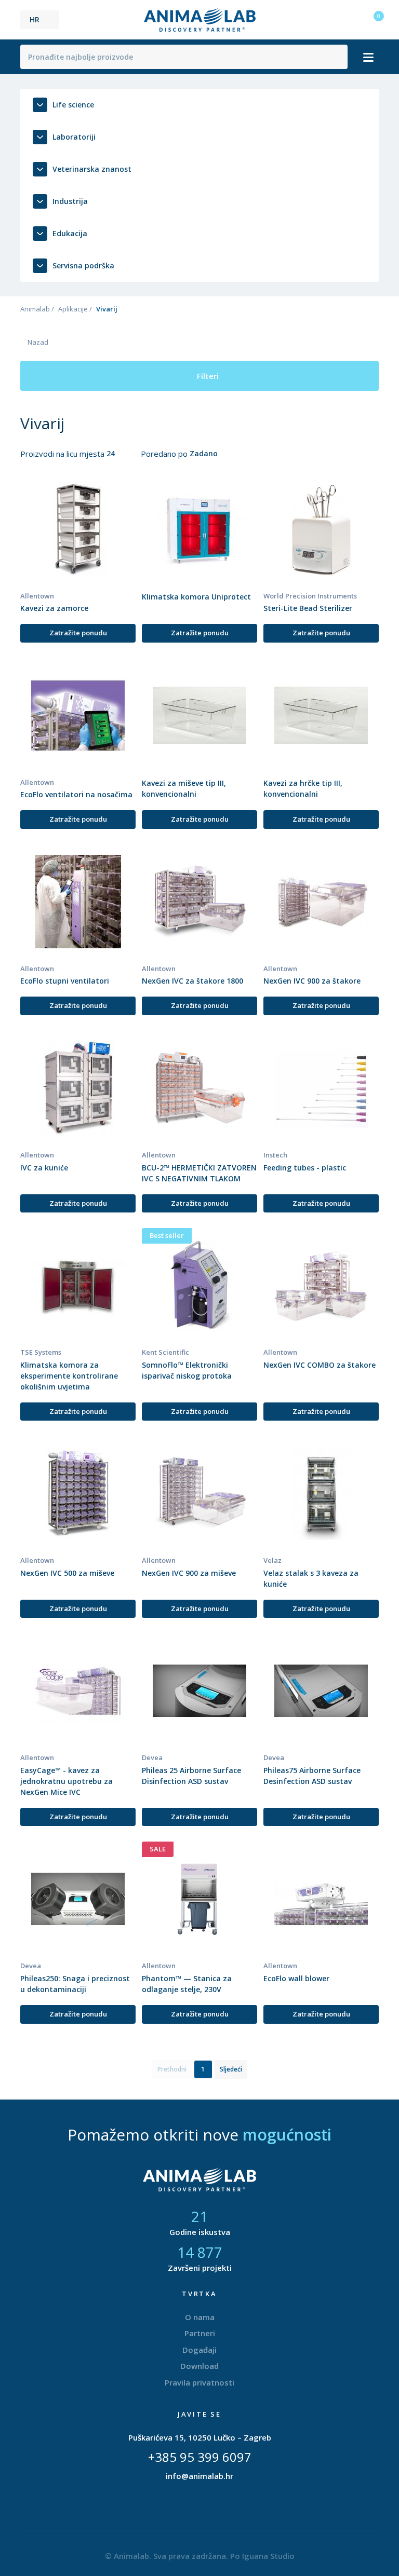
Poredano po (165, 454)
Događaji (199, 2350)
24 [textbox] (111, 453)
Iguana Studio (268, 2556)
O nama (200, 2317)
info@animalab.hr (199, 2476)
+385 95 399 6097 (200, 2457)
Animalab (35, 309)
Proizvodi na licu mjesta (63, 454)
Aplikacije (73, 309)
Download (199, 2366)
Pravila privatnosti (199, 2382)
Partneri (200, 2333)
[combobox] (117, 454)
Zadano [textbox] (204, 453)
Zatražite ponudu (78, 633)
